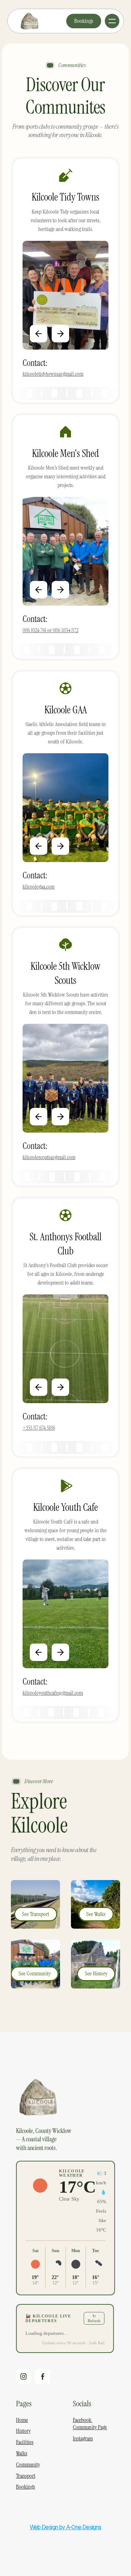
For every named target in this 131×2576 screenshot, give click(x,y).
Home (22, 2420)
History (23, 2431)
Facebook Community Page (90, 2424)
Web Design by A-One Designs (66, 2527)
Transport (26, 2476)
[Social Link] (24, 2377)
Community (28, 2464)
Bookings (25, 2487)
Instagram (83, 2438)
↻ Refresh (94, 2318)
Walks (22, 2453)
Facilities (25, 2442)
